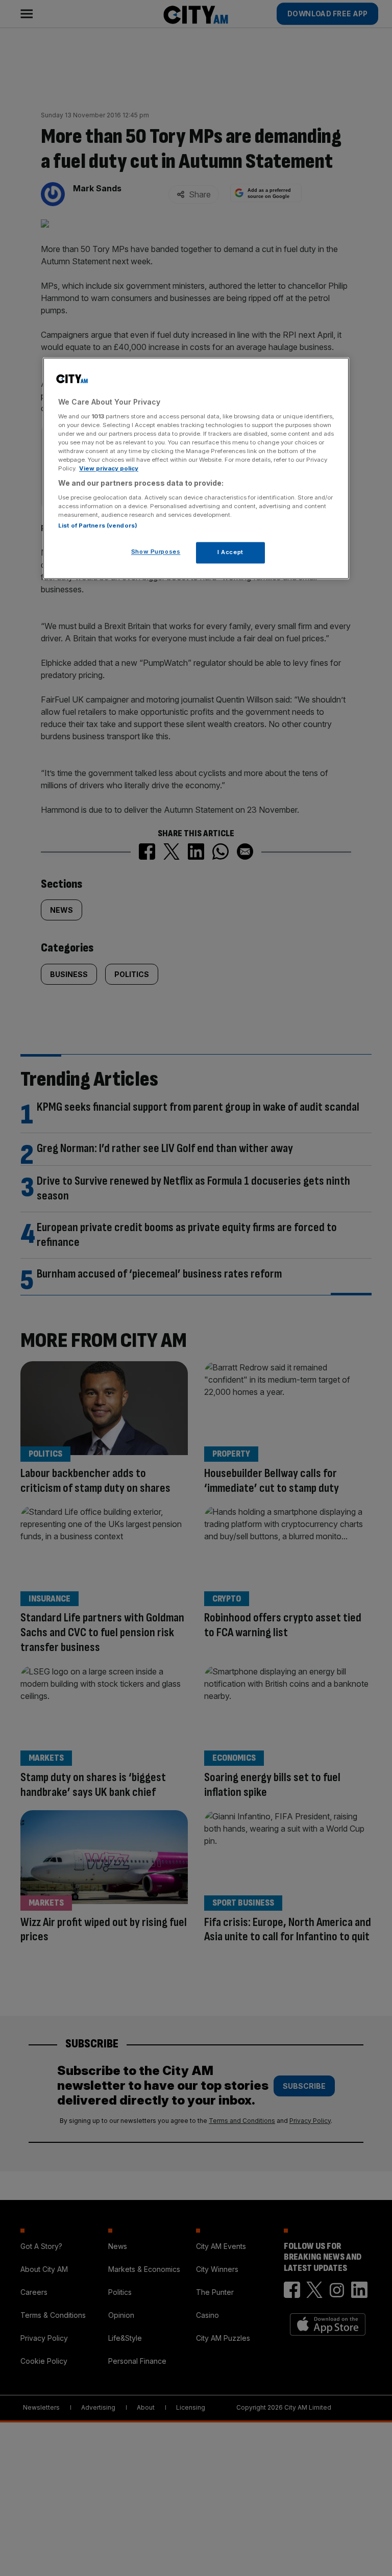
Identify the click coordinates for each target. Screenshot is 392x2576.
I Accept (230, 553)
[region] (196, 469)
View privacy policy (109, 469)
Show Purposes (156, 552)
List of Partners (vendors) (98, 526)
